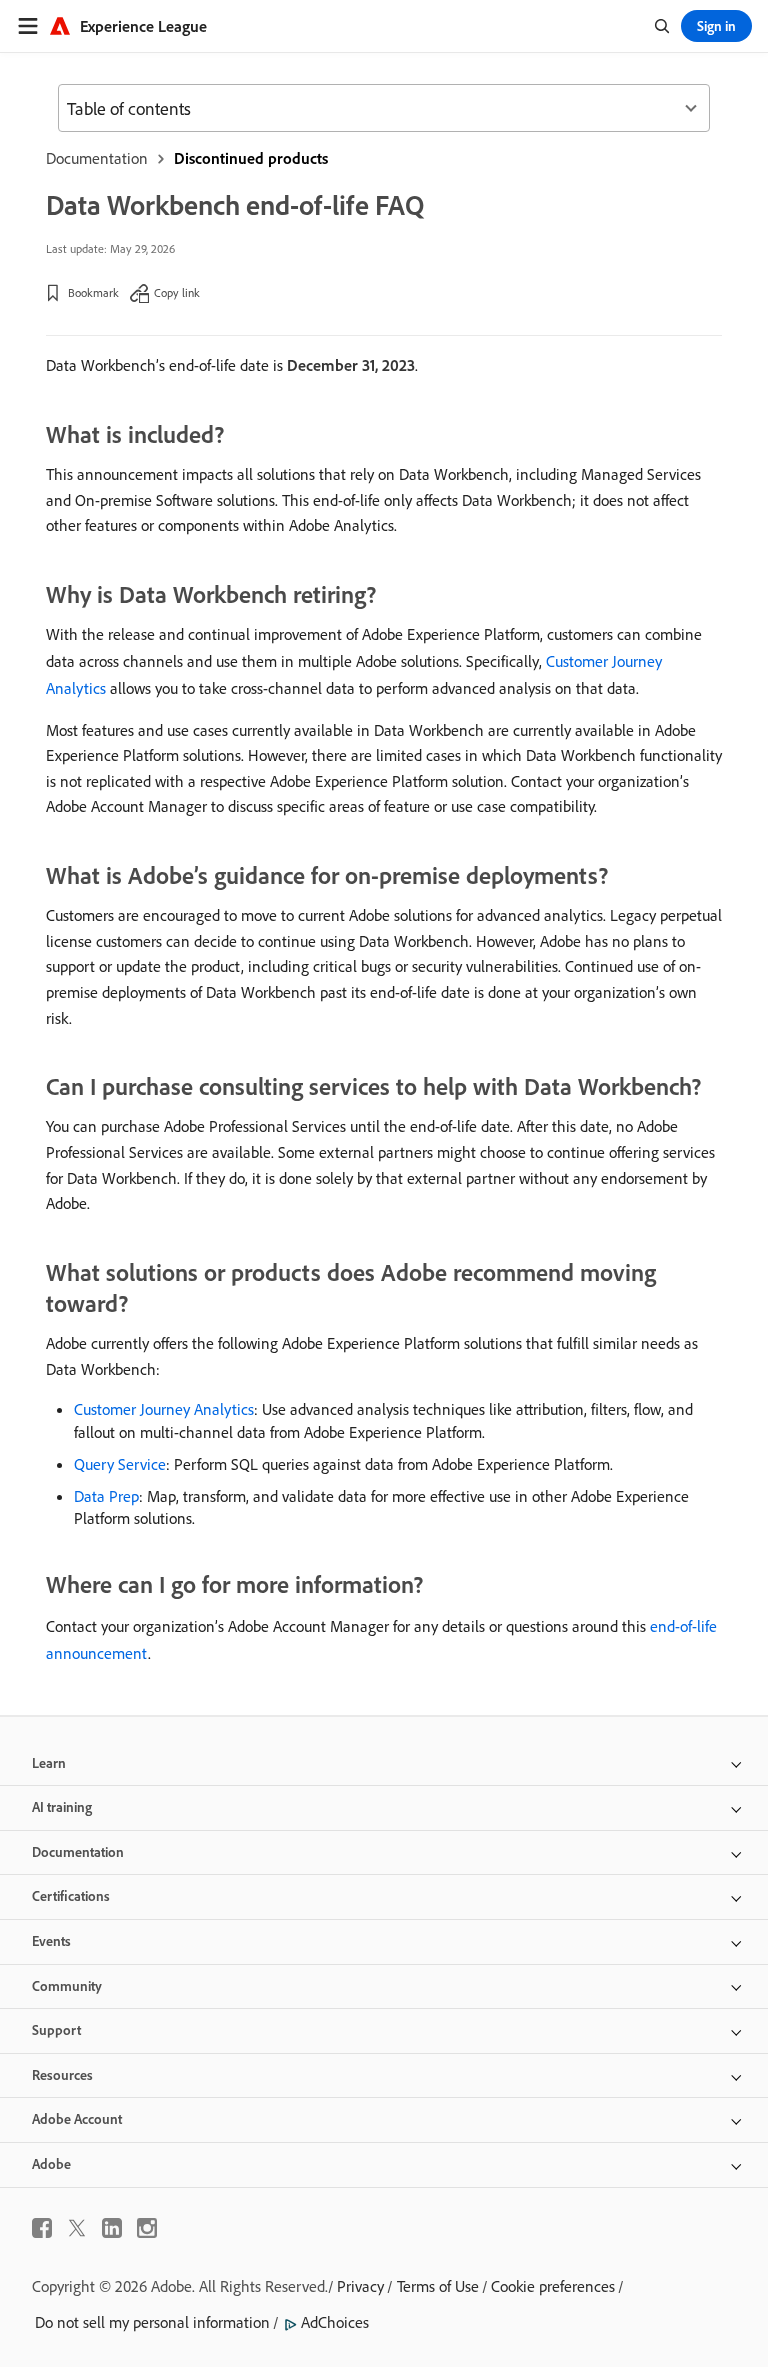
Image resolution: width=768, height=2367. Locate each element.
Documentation (97, 158)
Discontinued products (251, 158)
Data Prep (106, 1496)
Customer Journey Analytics (164, 1409)
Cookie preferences (553, 2286)
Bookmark (93, 292)
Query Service (120, 1464)
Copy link (177, 292)
